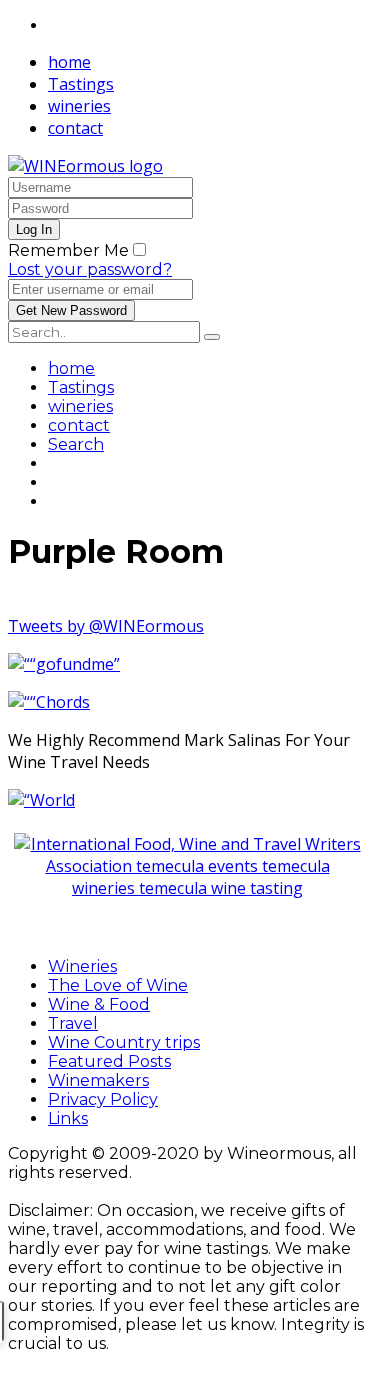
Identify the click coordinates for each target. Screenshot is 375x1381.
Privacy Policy (103, 1099)
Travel (73, 1023)
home (69, 62)
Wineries (82, 966)
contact (75, 128)
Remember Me (68, 250)
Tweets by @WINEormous (106, 626)
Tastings (81, 84)
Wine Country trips (124, 1042)
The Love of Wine (118, 985)
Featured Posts (109, 1061)
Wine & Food (99, 1004)
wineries (79, 106)
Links (68, 1118)
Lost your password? (90, 269)
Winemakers (98, 1080)
